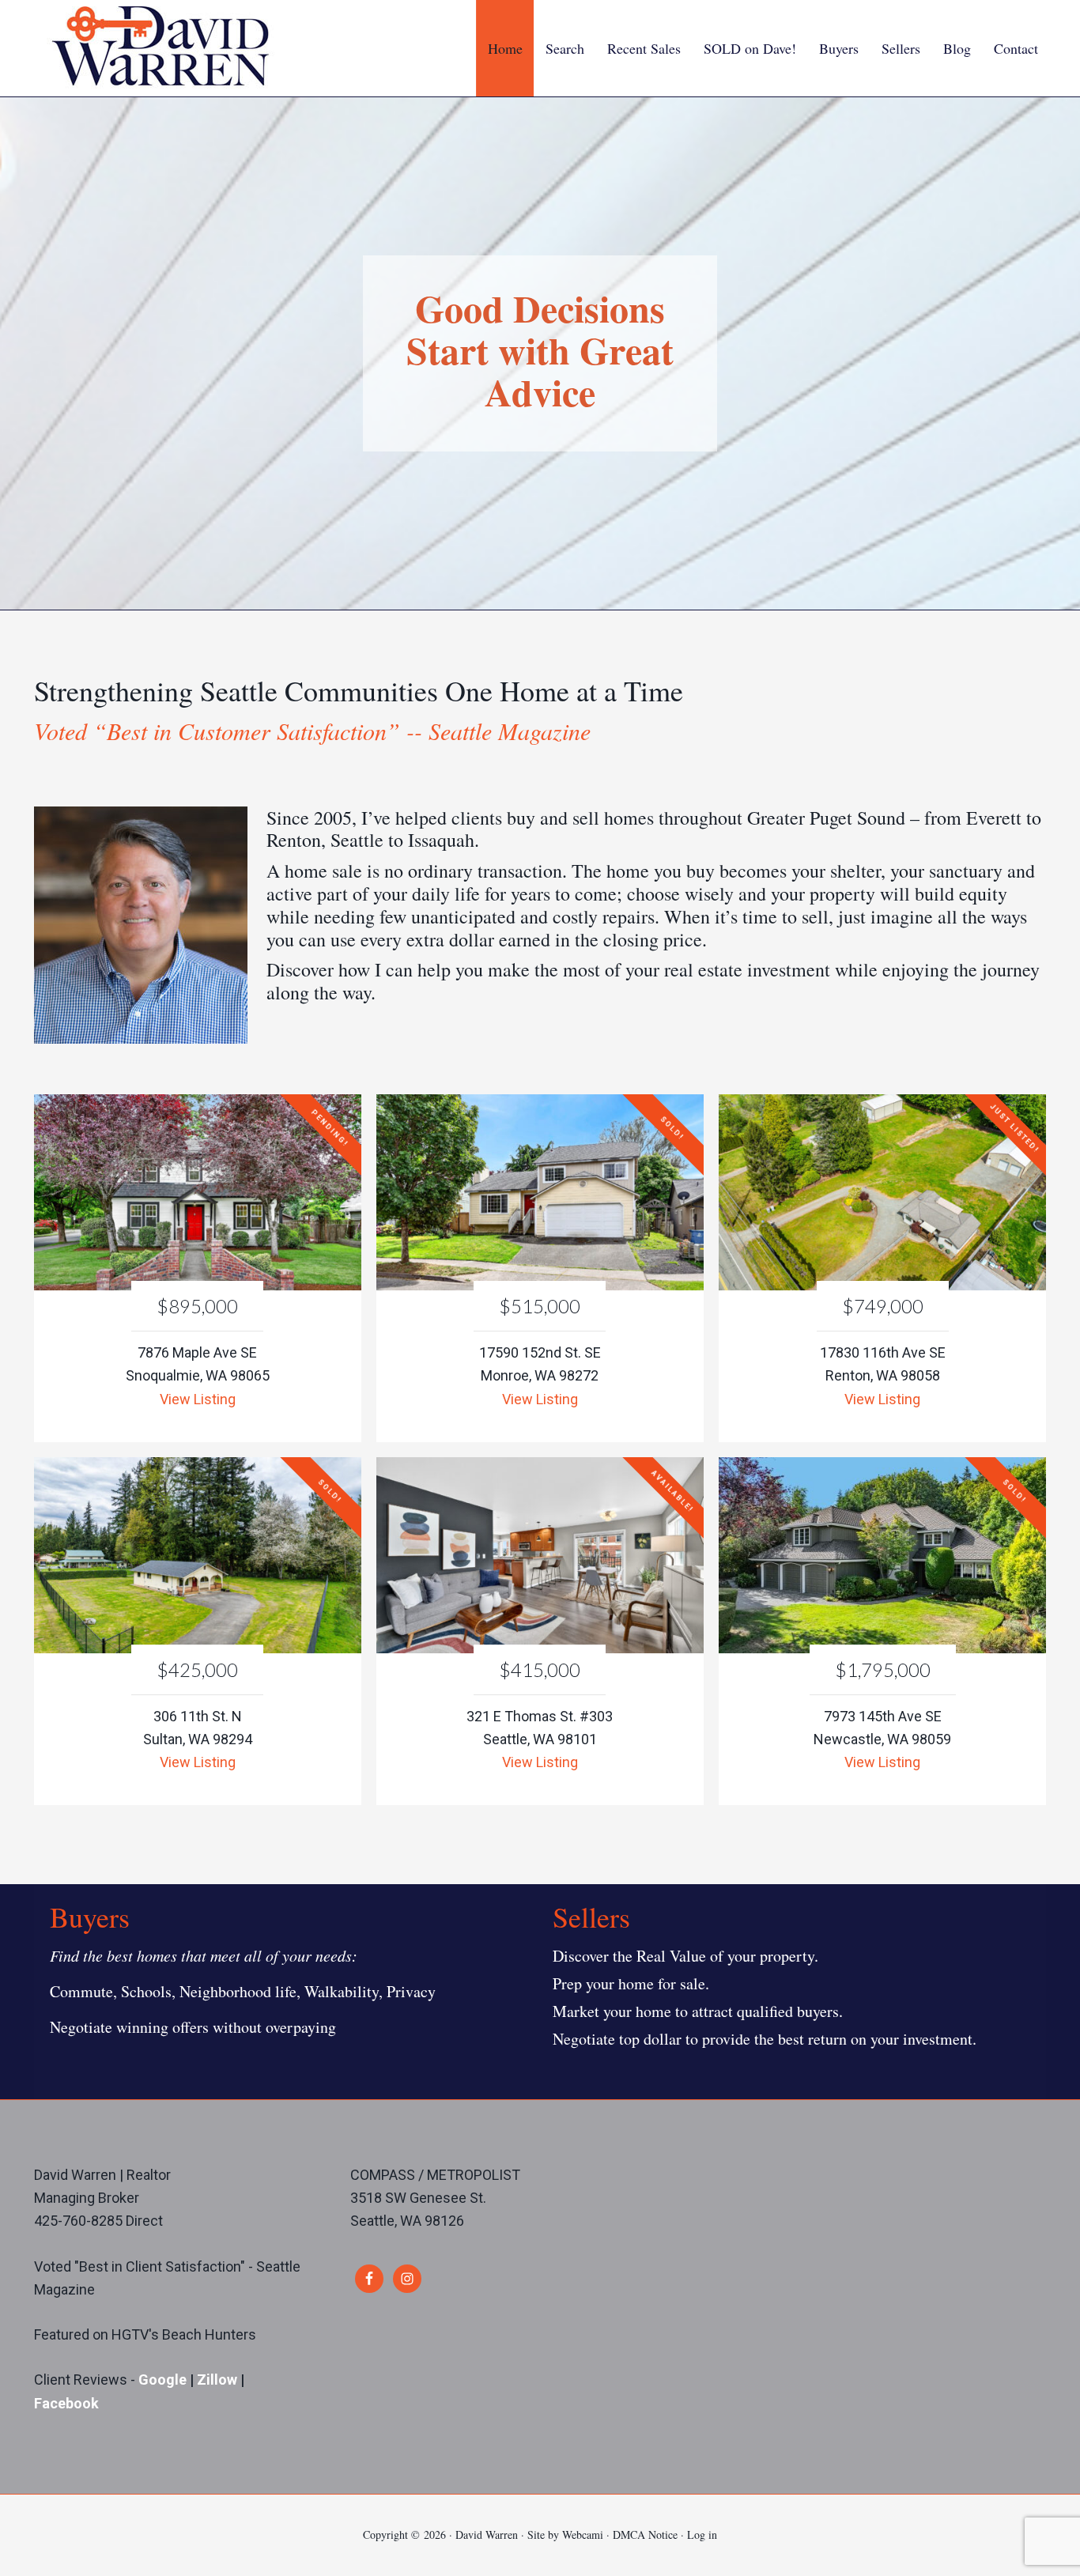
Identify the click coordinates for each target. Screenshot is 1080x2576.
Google (162, 2380)
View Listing (198, 1399)
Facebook (66, 2403)
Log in (702, 2534)
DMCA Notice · (650, 2534)
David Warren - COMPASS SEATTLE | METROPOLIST (160, 46)
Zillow (219, 2380)
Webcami (583, 2534)
